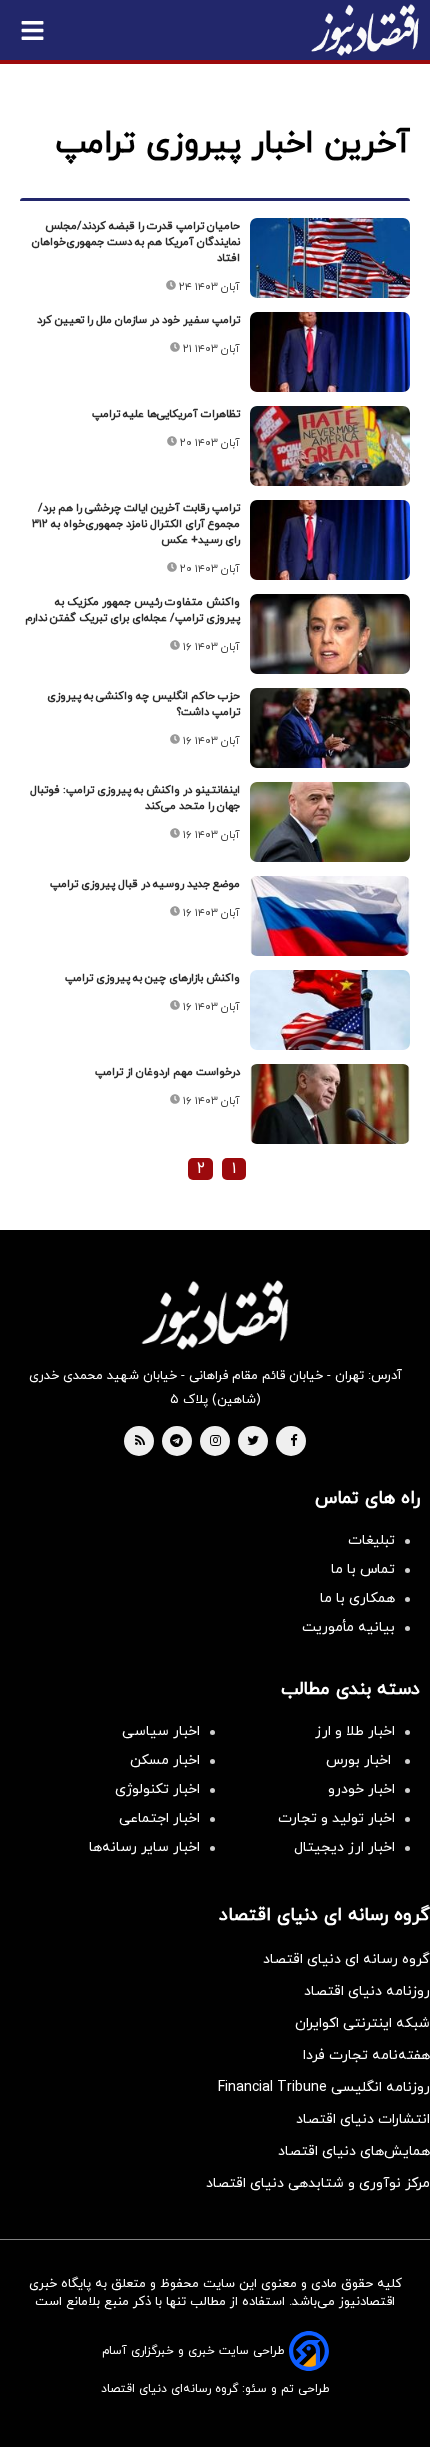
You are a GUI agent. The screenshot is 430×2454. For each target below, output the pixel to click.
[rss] (140, 1442)
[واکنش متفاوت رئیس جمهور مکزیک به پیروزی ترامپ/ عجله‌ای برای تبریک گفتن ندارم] (330, 634)
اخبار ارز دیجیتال (344, 1847)
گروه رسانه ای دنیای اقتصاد (346, 1959)
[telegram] (176, 1442)
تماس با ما (363, 1569)
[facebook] (293, 1442)
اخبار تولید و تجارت (336, 1818)
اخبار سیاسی (161, 1731)
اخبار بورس (360, 1760)
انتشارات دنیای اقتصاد (363, 2119)
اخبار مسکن (165, 1760)
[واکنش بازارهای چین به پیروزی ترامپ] (330, 1010)
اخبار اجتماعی (159, 1818)
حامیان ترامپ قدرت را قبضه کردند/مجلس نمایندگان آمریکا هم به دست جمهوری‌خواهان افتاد (136, 242)
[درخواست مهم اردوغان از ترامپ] (330, 1104)
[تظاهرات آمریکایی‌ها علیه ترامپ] (330, 446)
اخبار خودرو (361, 1789)
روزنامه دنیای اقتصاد (367, 1991)
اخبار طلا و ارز (355, 1731)
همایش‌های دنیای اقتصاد (354, 2151)
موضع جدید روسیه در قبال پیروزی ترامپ (145, 884)
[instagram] (215, 1442)
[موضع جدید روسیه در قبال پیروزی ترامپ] (330, 916)
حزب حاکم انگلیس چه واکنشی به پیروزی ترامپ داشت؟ (143, 704)
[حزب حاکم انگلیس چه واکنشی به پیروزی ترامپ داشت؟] (330, 728)
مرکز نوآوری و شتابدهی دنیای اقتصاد (318, 2183)
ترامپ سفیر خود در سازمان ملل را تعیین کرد (138, 320)
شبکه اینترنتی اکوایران (362, 2023)
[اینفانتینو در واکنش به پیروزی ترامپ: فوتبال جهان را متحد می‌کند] (330, 822)
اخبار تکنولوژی (157, 1789)
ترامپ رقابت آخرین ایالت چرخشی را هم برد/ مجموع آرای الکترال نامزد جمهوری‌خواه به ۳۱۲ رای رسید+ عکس (136, 524)
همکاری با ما (357, 1598)
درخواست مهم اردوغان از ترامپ (167, 1072)
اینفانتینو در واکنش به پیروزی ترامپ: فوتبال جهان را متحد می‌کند (135, 798)
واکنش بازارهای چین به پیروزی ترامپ (152, 978)
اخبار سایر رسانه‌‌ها (144, 1847)
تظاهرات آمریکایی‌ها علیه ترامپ (166, 414)
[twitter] (253, 1442)
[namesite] (365, 30)
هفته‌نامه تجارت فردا (366, 2055)
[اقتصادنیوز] (215, 1315)
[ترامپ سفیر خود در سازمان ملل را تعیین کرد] (330, 352)
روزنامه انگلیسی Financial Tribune (324, 2087)
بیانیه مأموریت (348, 1627)
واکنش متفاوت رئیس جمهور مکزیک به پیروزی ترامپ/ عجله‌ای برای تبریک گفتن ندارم (132, 610)
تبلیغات (371, 1540)
